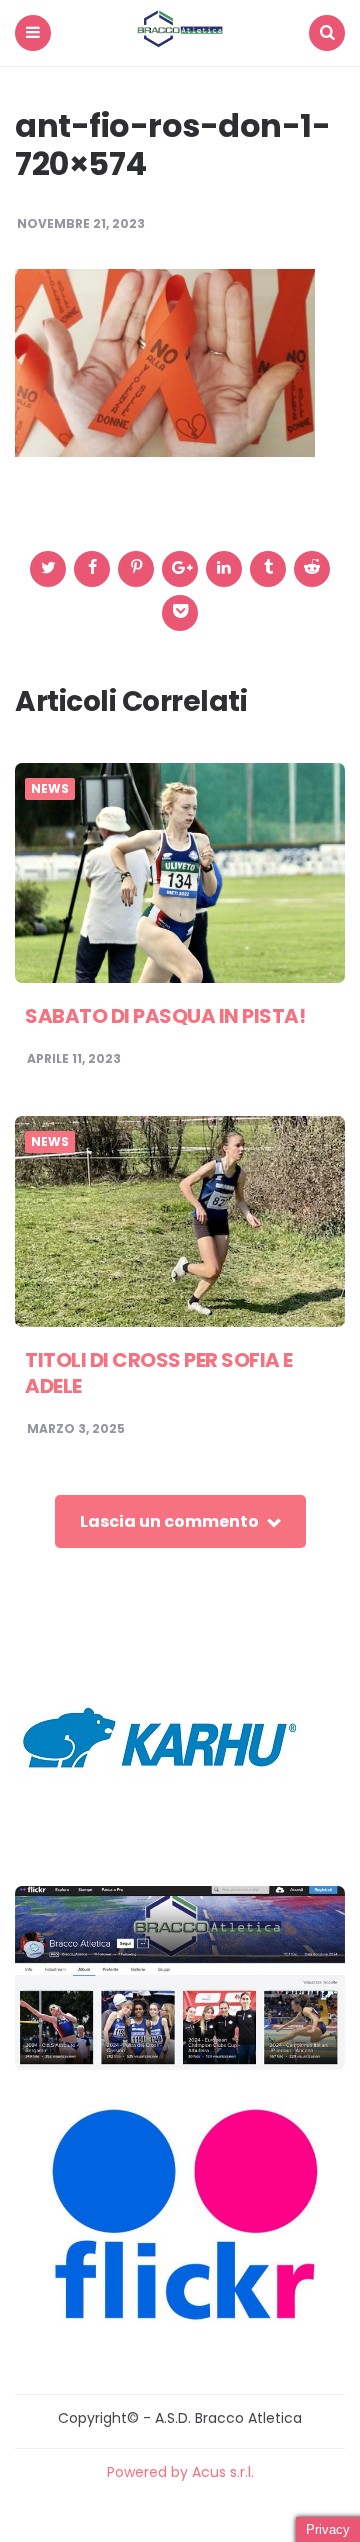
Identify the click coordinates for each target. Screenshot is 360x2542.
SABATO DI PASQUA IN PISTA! (165, 1016)
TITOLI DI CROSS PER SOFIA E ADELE (159, 1373)
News (50, 789)
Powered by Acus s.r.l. (180, 2472)
